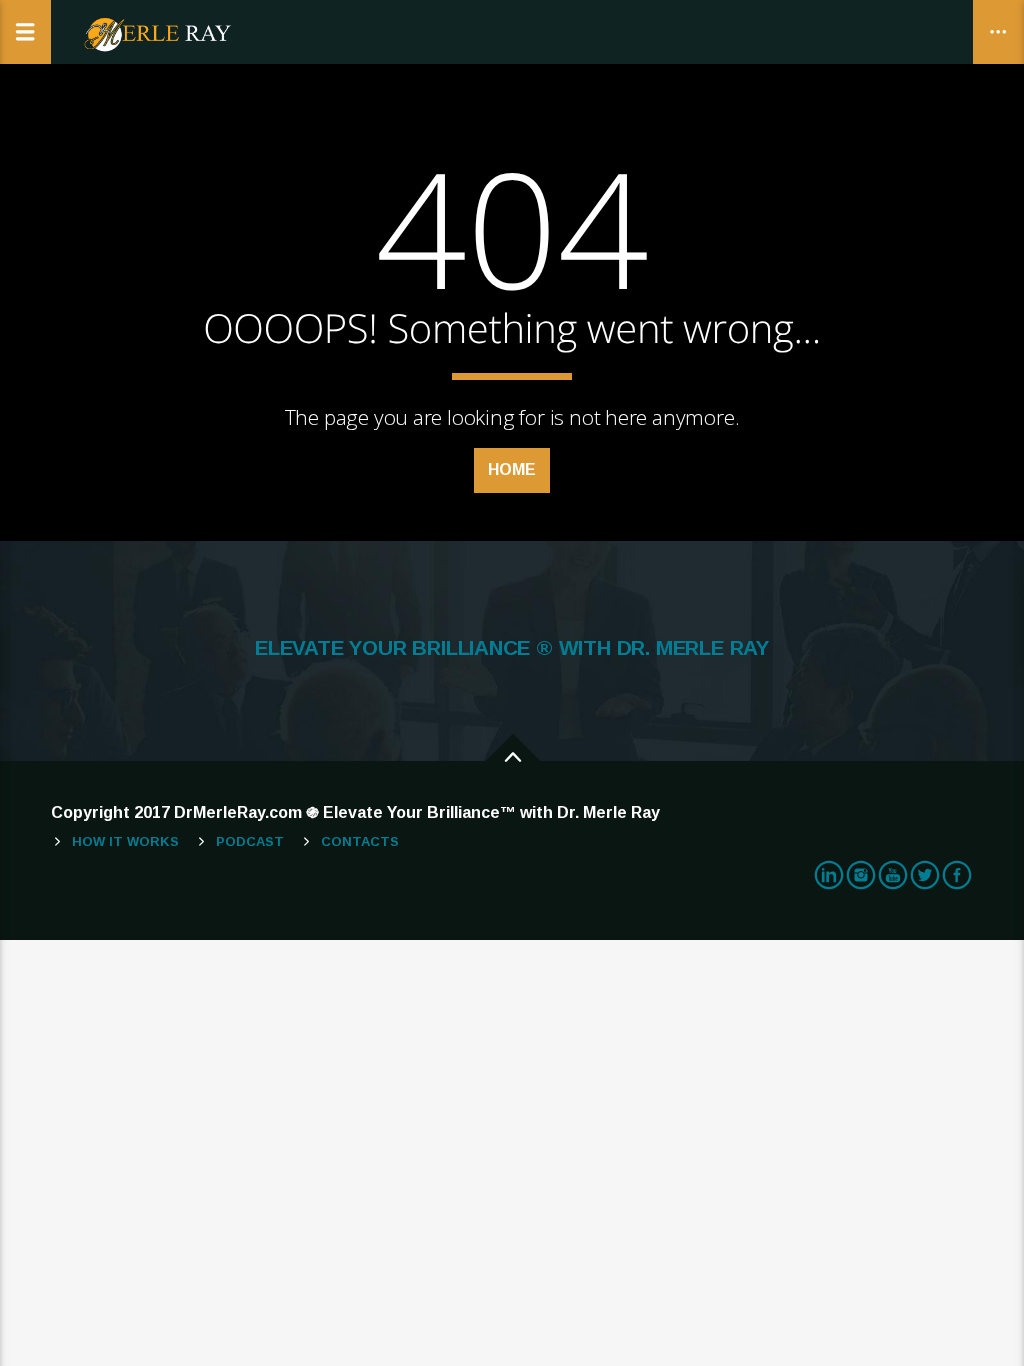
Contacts (360, 841)
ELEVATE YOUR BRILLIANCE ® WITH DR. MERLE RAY (512, 648)
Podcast (250, 841)
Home (512, 469)
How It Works (125, 841)
